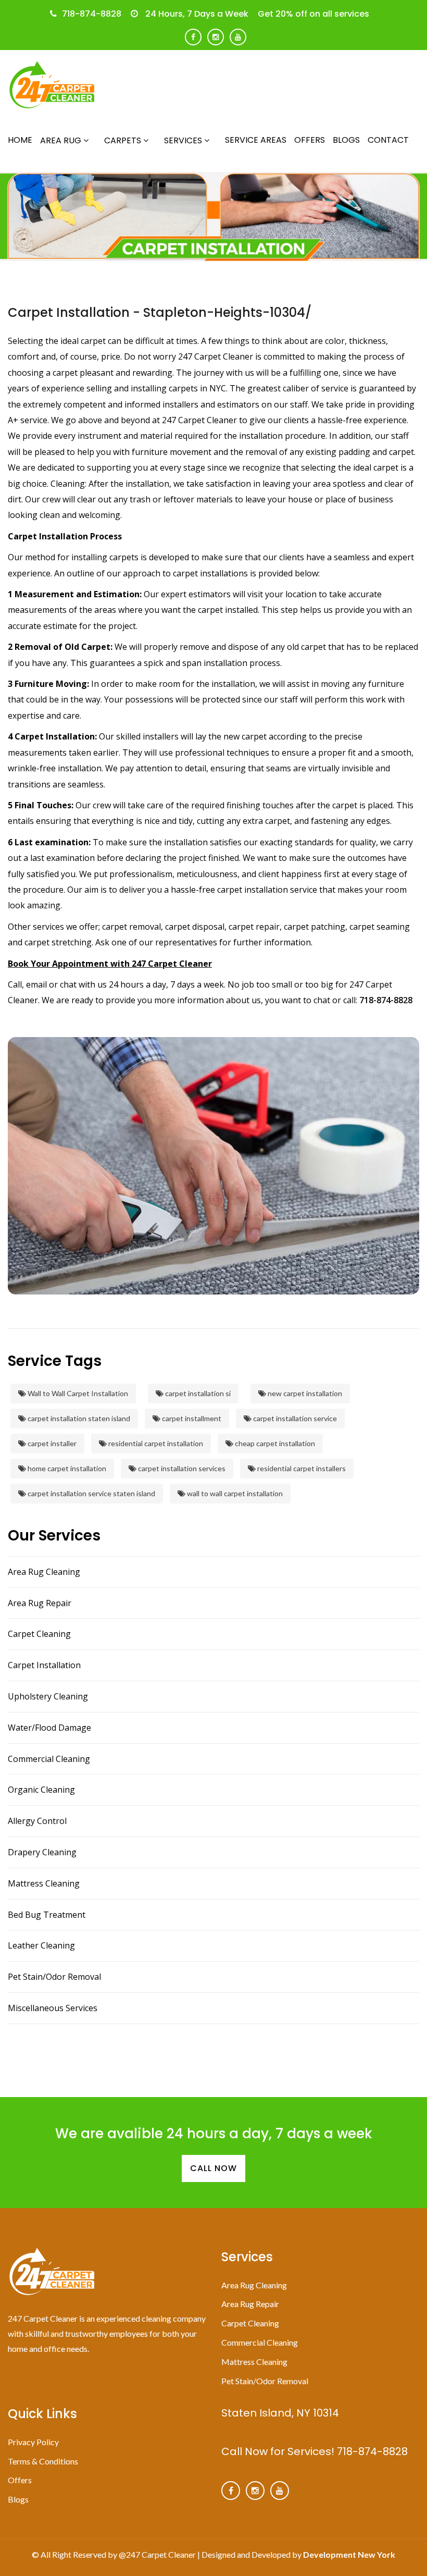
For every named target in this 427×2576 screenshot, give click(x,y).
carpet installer (51, 1443)
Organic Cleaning (41, 1790)
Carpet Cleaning (39, 1634)
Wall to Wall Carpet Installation (77, 1393)
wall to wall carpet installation (234, 1493)
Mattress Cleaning (44, 1883)
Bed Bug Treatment (47, 1915)
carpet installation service (294, 1418)
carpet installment (191, 1418)
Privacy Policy (33, 2442)
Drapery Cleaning (42, 1852)
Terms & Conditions (43, 2461)
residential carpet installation (155, 1443)
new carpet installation (304, 1393)
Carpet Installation (44, 1665)
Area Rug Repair (40, 1603)
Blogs (346, 140)
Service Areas (256, 140)
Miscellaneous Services (53, 2008)
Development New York (349, 2554)
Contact (388, 140)
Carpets (124, 140)
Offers (310, 140)
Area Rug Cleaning (44, 1572)
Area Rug (62, 140)
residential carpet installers (301, 1468)
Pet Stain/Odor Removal (54, 1977)
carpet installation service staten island (91, 1493)
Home (20, 140)
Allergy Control (37, 1821)
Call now (213, 2168)
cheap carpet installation (274, 1443)
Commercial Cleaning (49, 1759)
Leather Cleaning (41, 1945)
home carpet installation (66, 1468)
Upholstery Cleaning (48, 1696)
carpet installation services (181, 1468)
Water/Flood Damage (49, 1728)
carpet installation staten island (78, 1418)
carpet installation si (197, 1393)
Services (184, 140)
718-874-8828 (92, 14)
